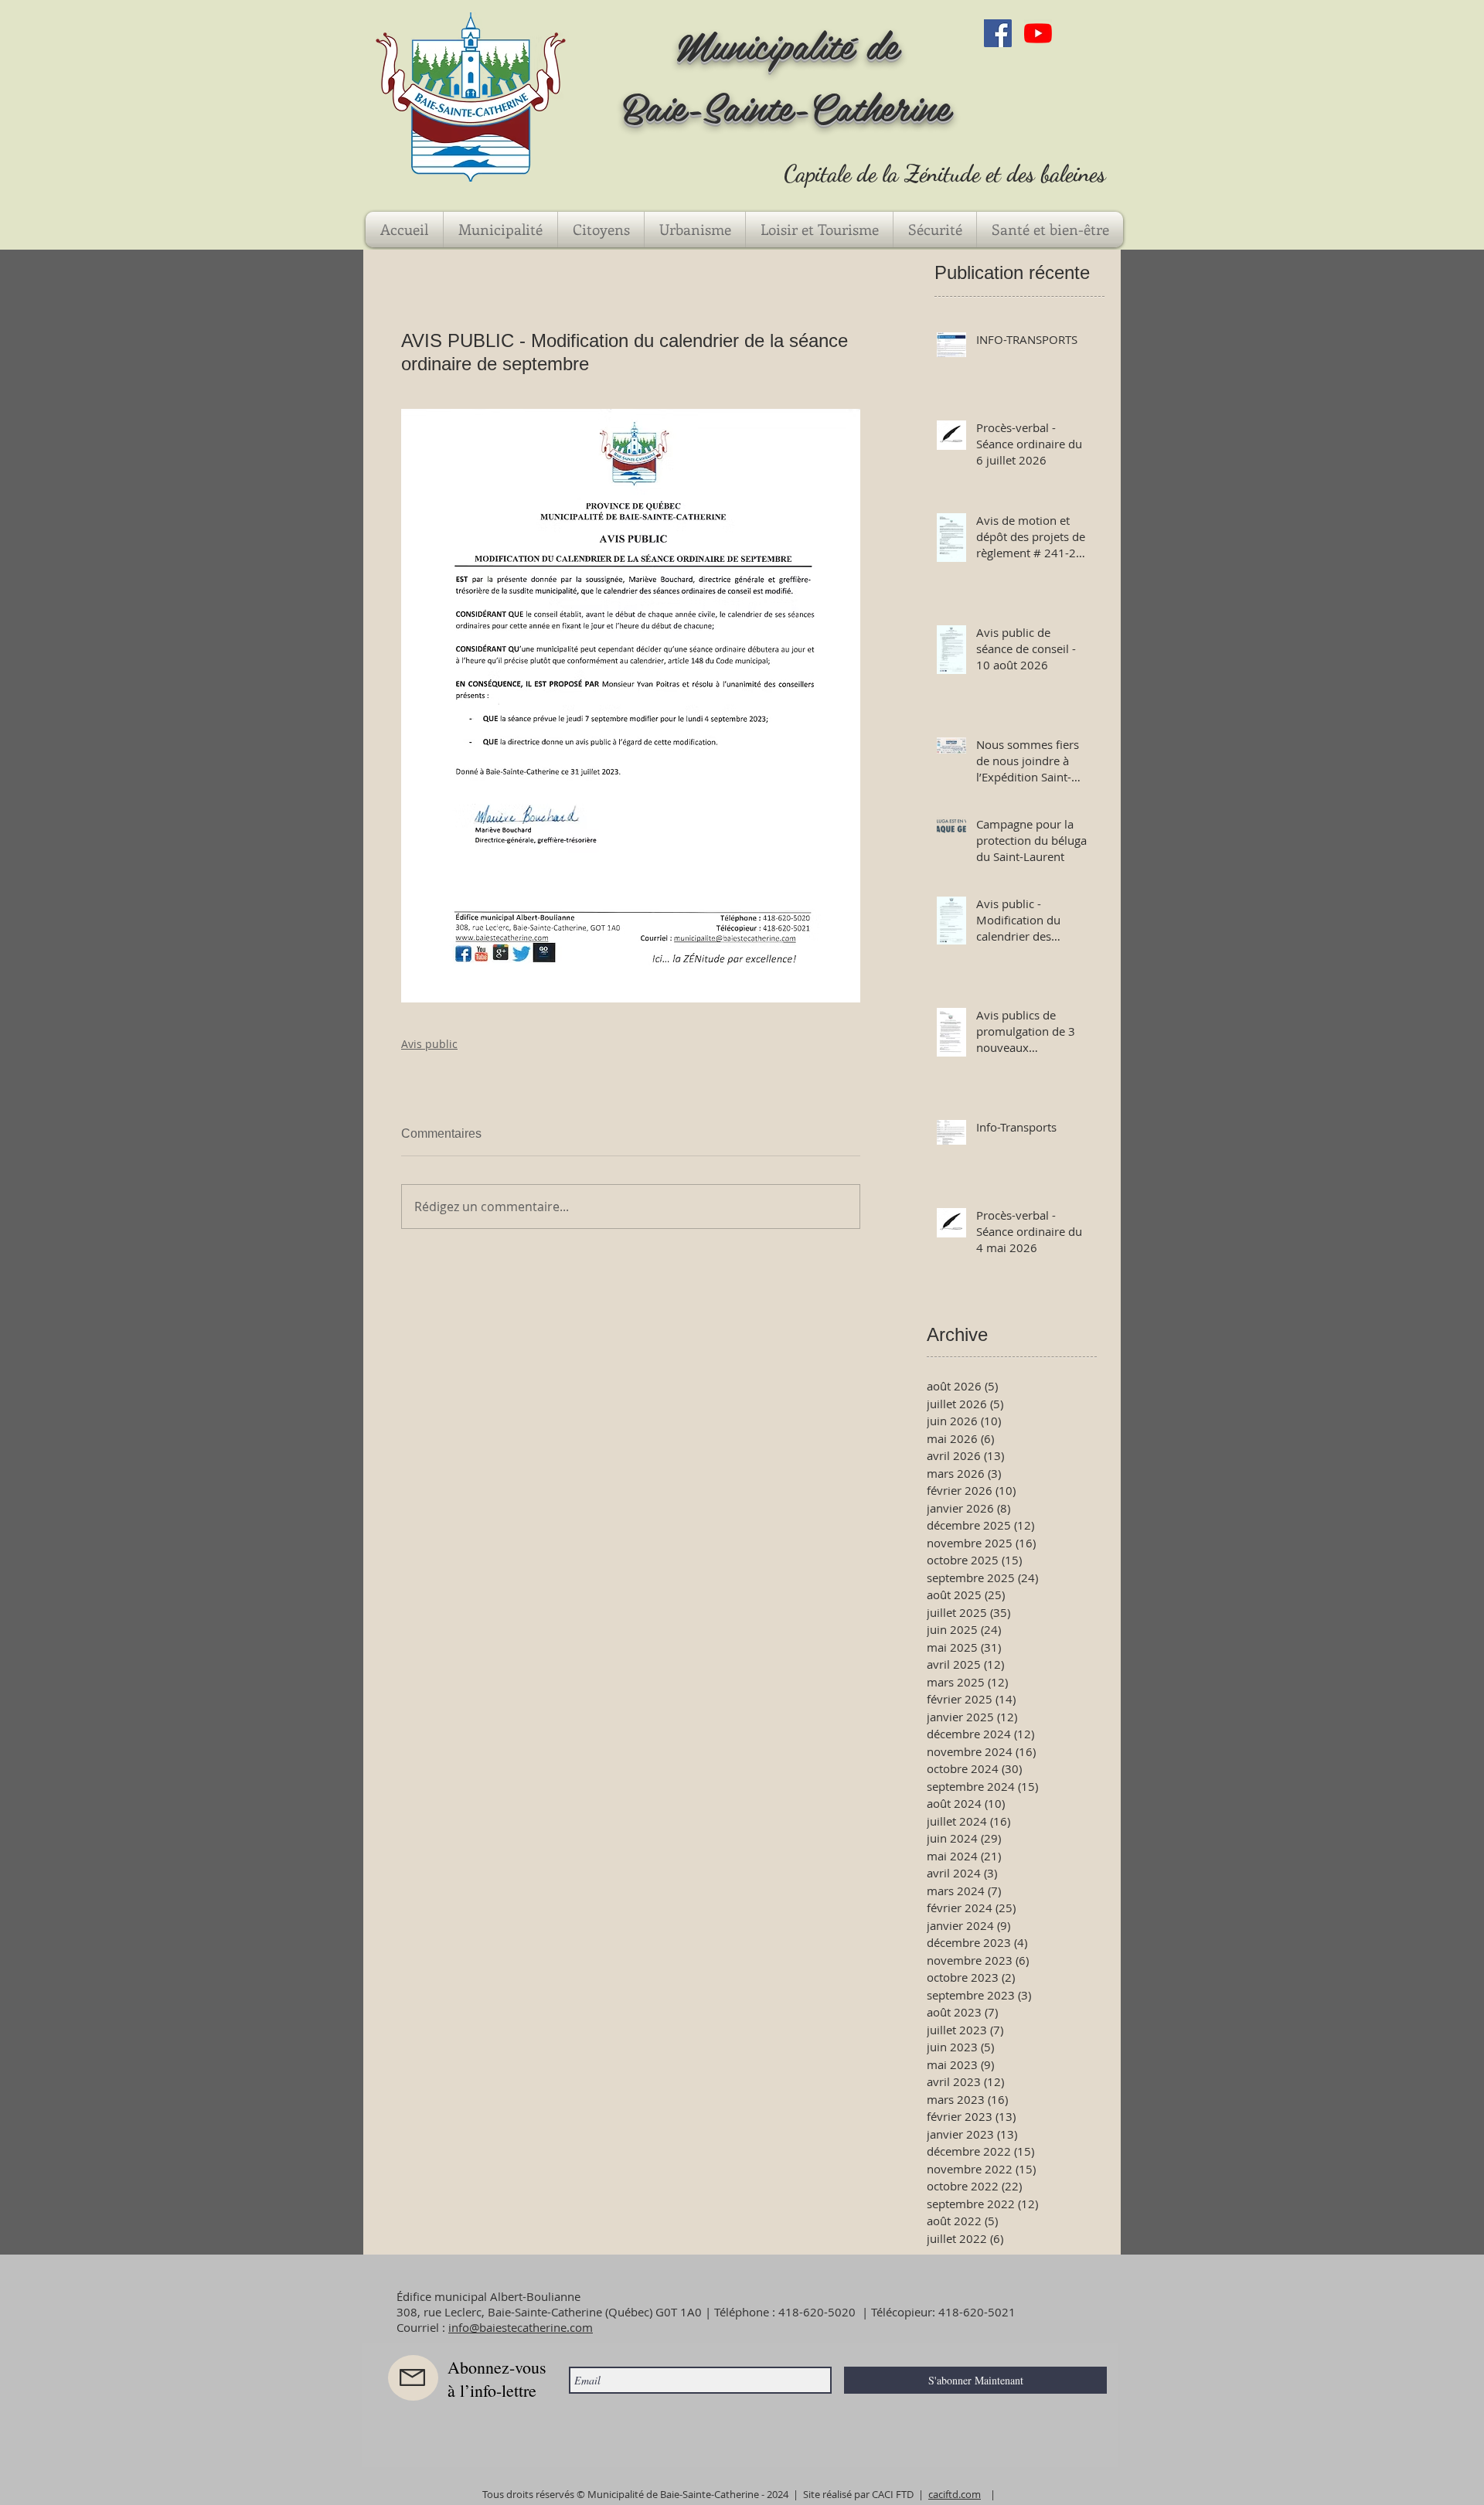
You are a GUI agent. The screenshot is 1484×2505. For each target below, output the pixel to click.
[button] (500, 230)
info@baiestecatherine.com (521, 2327)
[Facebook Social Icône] (998, 33)
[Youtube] (1038, 33)
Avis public (429, 1044)
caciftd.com (955, 2494)
